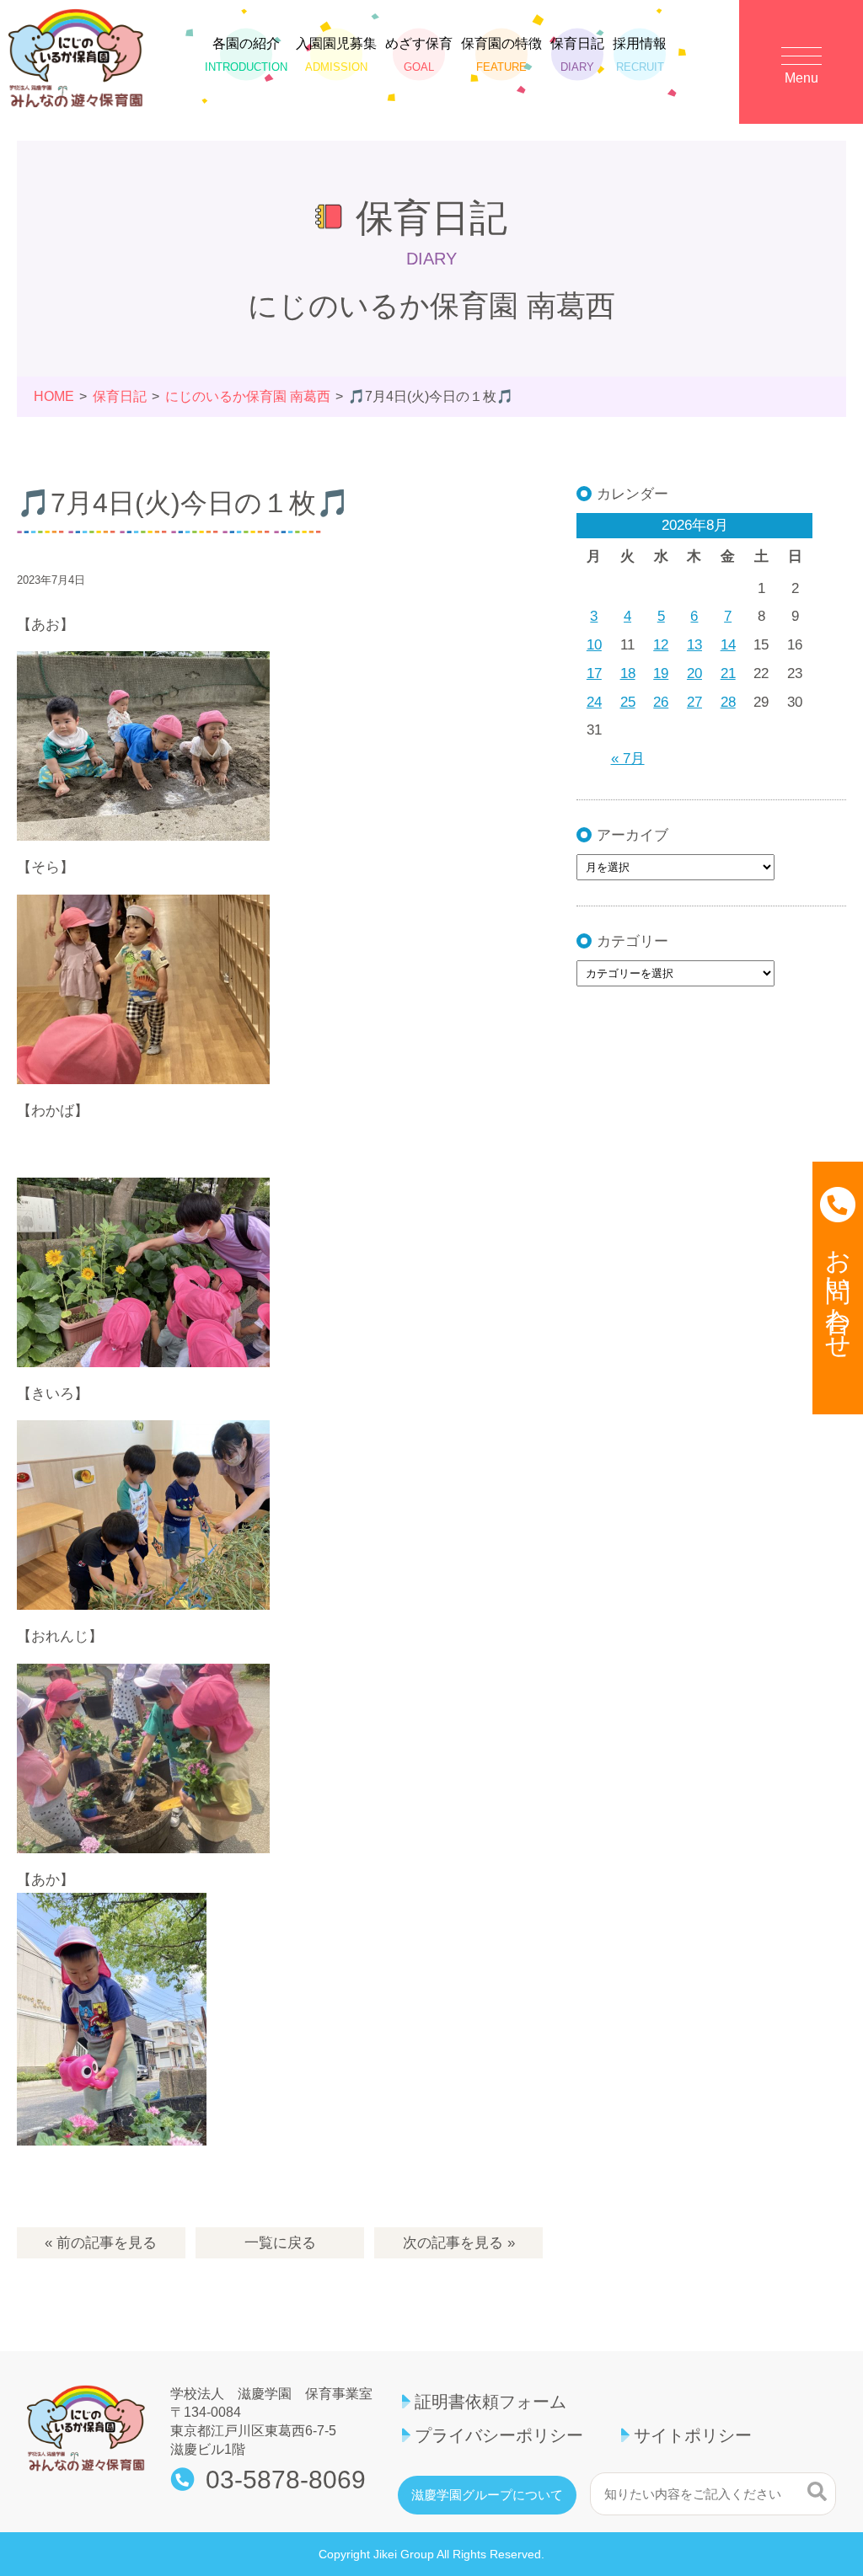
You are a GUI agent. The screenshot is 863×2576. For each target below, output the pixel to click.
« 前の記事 (101, 2243)
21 (728, 673)
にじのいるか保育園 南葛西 (248, 396)
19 (661, 673)
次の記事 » (459, 2243)
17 (594, 673)
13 (694, 645)
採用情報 (640, 54)
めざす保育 (419, 54)
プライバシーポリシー (499, 2435)
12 (661, 645)
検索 (817, 2492)
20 (694, 673)
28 (728, 702)
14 (728, 645)
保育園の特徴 (501, 54)
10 (594, 645)
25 (628, 702)
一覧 (280, 2243)
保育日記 (577, 54)
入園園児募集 (336, 54)
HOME (54, 396)
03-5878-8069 (286, 2480)
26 (661, 702)
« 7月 (628, 759)
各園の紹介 (246, 54)
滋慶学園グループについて (487, 2495)
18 (628, 673)
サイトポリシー (693, 2435)
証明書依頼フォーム (490, 2402)
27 (694, 702)
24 (594, 702)
